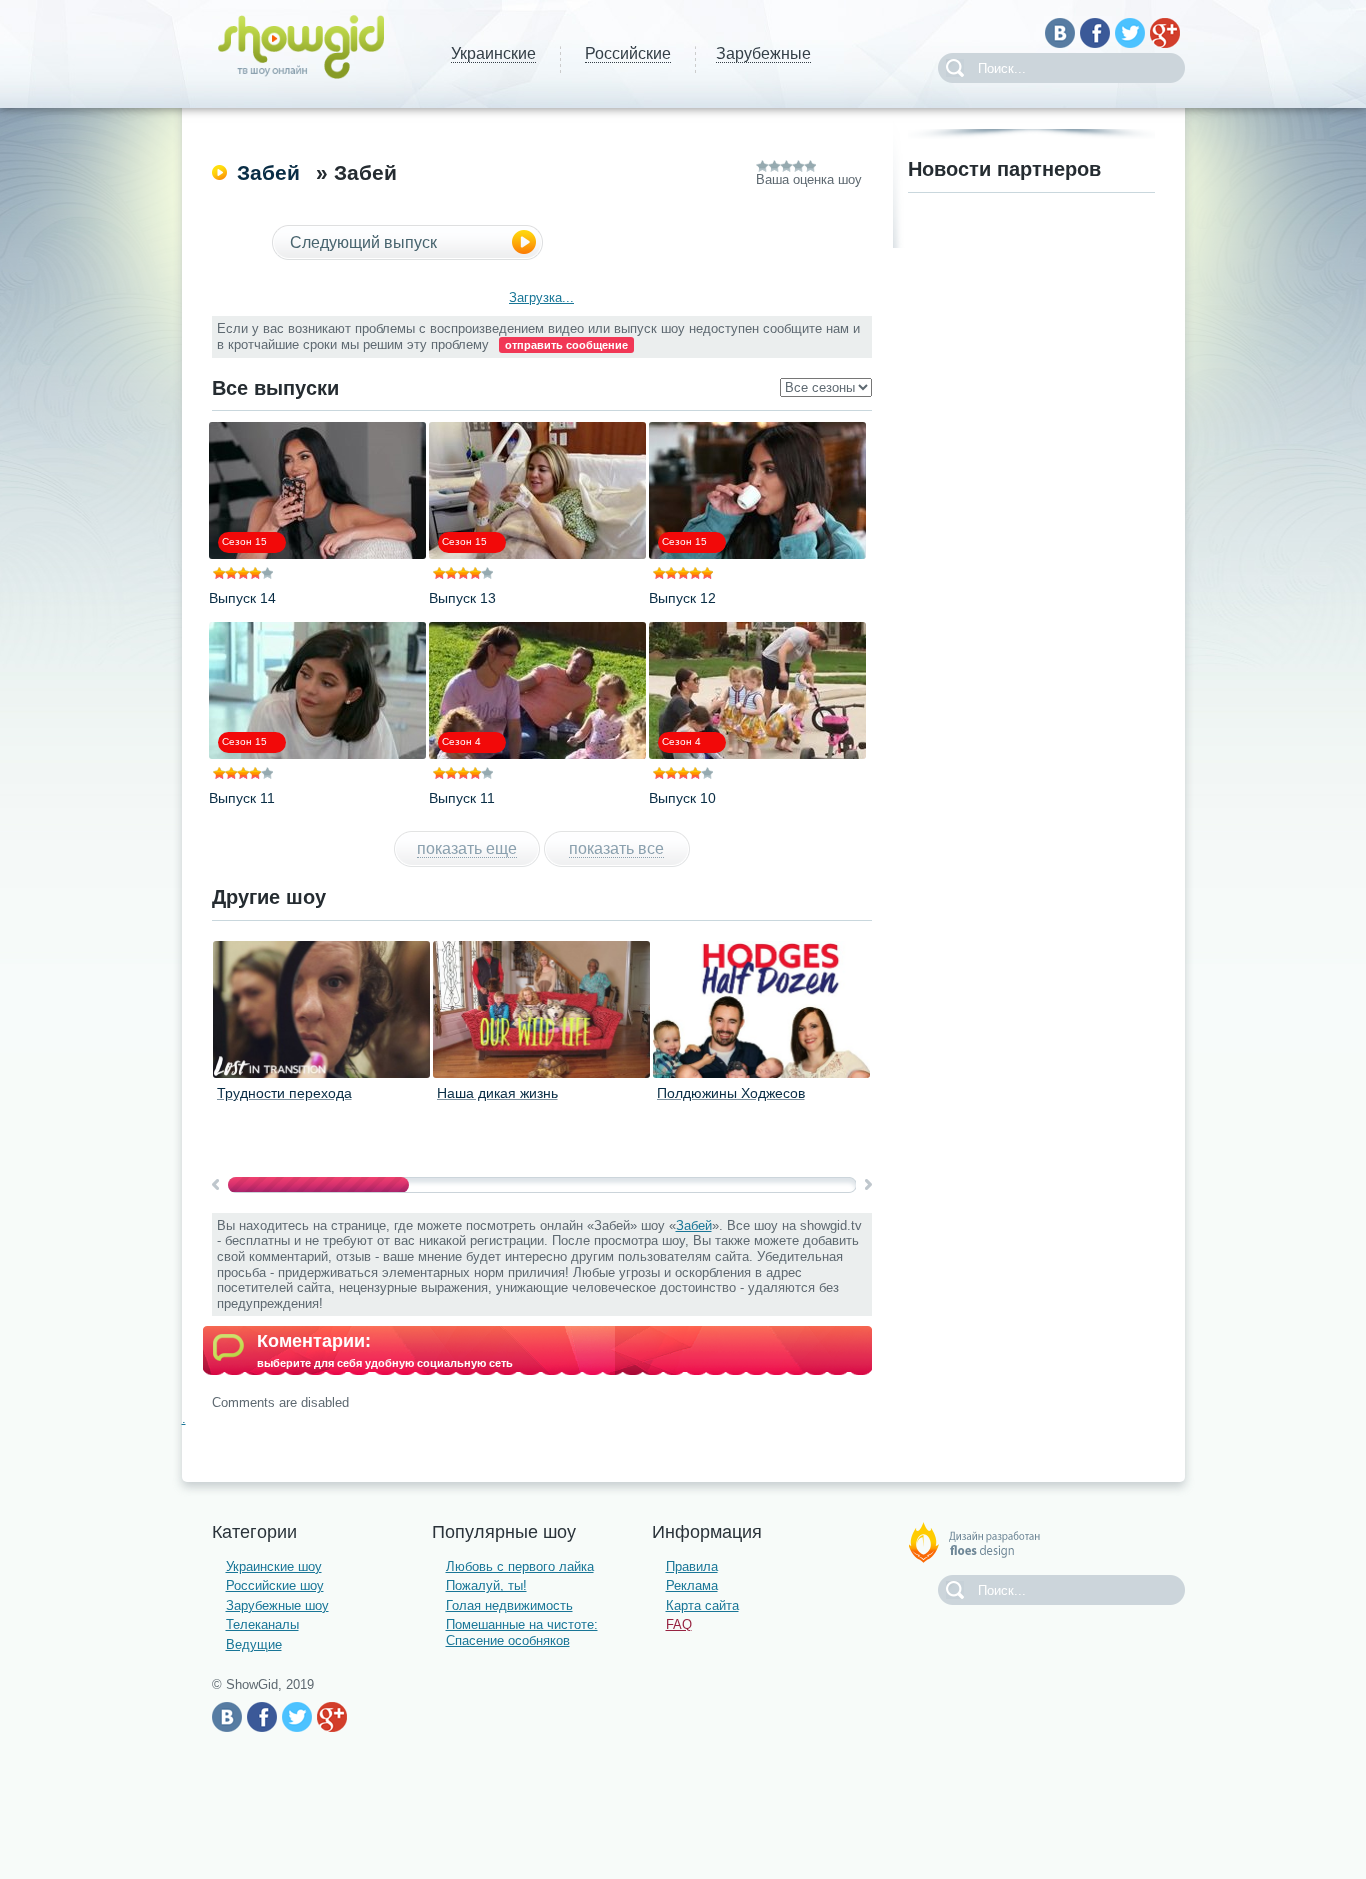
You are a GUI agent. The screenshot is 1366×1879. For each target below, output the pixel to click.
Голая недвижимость (509, 1605)
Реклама (692, 1585)
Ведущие (254, 1644)
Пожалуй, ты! (486, 1585)
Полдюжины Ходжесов (731, 1093)
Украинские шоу (274, 1566)
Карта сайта (702, 1605)
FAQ (679, 1624)
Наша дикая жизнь (497, 1093)
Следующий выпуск (363, 242)
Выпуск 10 (682, 798)
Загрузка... (541, 297)
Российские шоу (275, 1585)
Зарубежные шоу (277, 1605)
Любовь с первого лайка (520, 1566)
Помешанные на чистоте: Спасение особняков (522, 1632)
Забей (268, 172)
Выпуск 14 (242, 598)
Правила (692, 1566)
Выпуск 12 (682, 598)
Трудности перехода (284, 1093)
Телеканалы (262, 1624)
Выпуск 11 (242, 798)
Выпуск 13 (462, 598)
